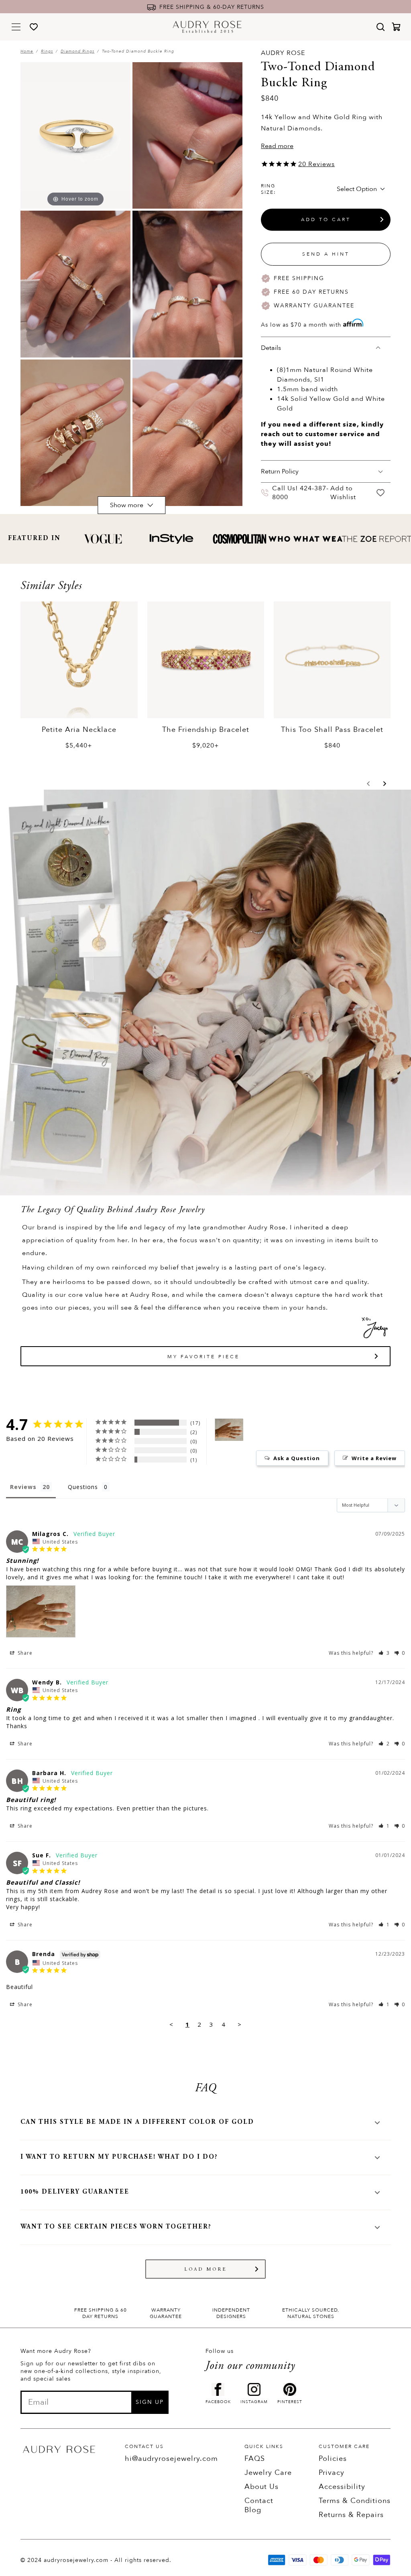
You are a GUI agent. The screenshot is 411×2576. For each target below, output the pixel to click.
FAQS (255, 2459)
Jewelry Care (268, 2473)
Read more (277, 146)
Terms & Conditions (355, 2501)
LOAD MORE (206, 2269)
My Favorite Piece (203, 1357)
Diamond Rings (77, 51)
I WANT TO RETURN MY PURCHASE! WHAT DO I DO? (119, 2157)
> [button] (240, 2024)
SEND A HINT (326, 254)
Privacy (332, 2473)
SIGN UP (150, 2402)
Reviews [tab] (23, 1487)
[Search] (380, 27)
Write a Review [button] (374, 1458)
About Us (261, 2487)
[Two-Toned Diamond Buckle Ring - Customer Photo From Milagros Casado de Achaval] (229, 1430)
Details (271, 348)
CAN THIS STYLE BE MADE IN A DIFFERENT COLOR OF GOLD (137, 2122)
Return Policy (280, 471)
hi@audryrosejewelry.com (171, 2459)
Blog (253, 2510)
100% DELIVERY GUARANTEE (75, 2192)
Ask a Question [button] (297, 1458)
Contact (259, 2501)
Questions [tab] (83, 1487)
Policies (333, 2459)
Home (27, 51)
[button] (368, 784)
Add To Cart (326, 219)
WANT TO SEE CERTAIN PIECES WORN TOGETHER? (116, 2227)
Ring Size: (269, 189)
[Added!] (381, 493)
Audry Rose (283, 53)
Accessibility (342, 2487)
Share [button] (24, 1653)
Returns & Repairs (351, 2515)
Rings (47, 51)
